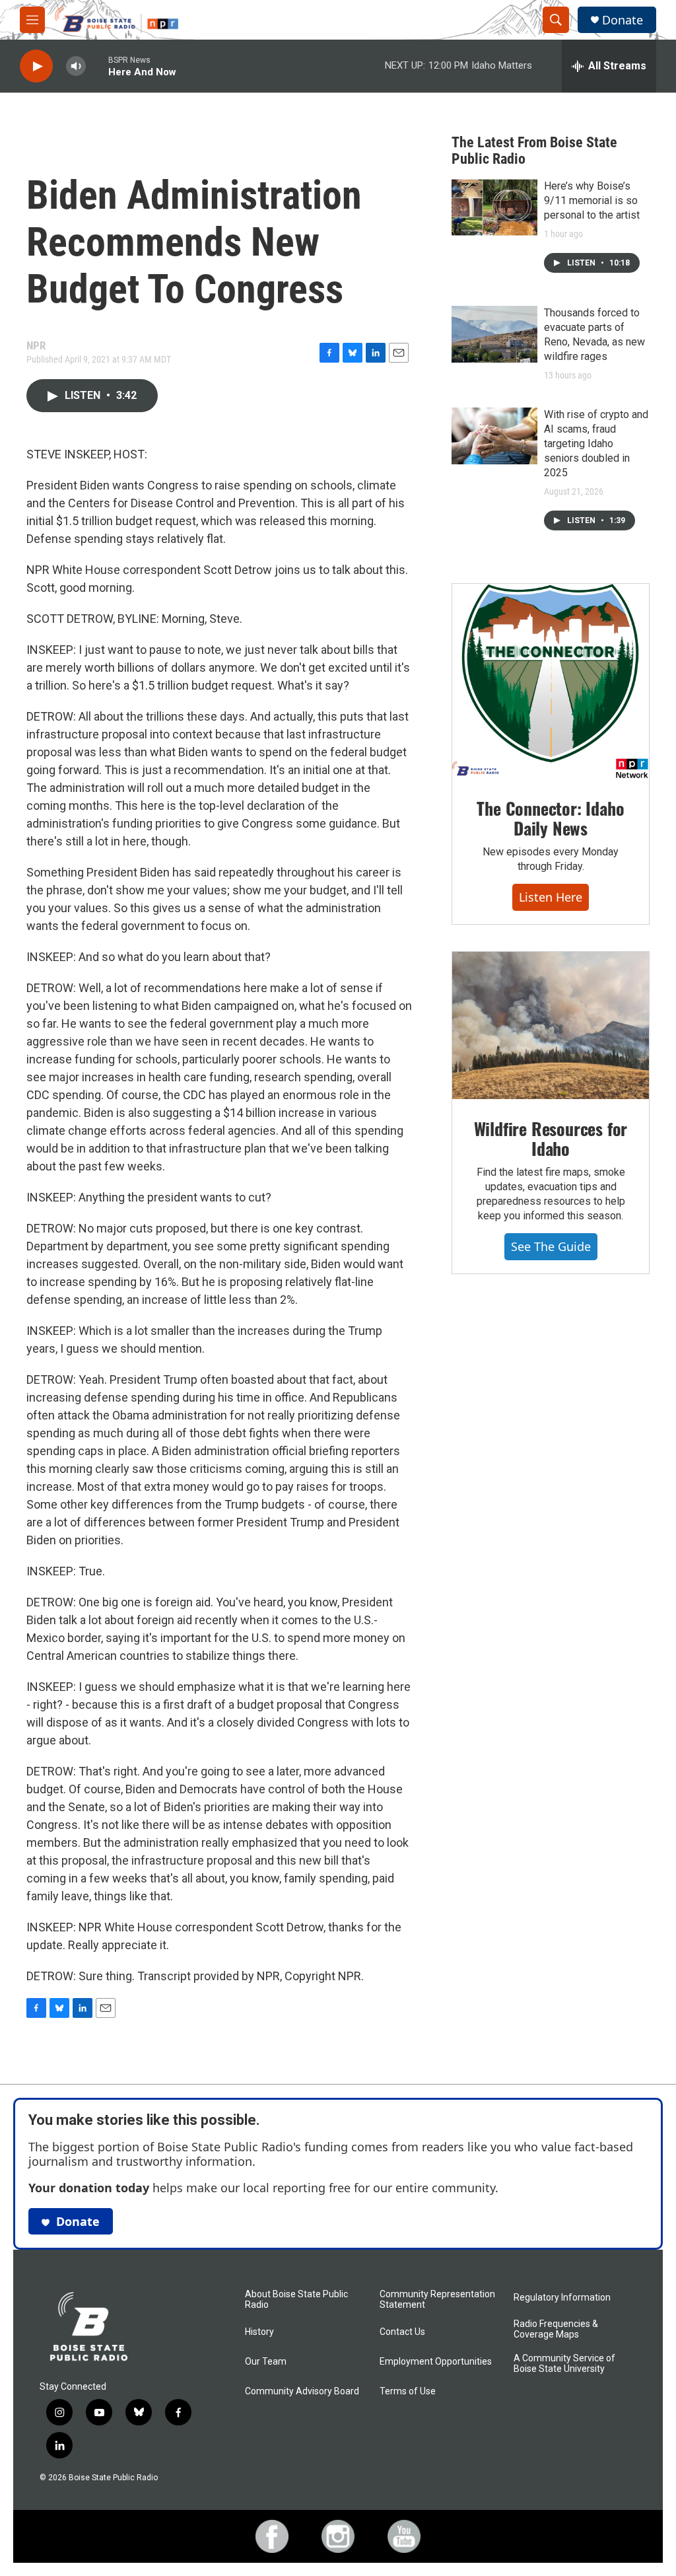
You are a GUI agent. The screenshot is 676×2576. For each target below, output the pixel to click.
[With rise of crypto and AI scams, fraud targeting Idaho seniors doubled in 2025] (494, 436)
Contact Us (402, 2332)
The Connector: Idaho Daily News (550, 818)
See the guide (551, 1246)
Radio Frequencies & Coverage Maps (556, 2329)
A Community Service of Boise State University (564, 2364)
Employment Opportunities (436, 2362)
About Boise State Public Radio (296, 2300)
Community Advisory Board (302, 2391)
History (259, 2332)
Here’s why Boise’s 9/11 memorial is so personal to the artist (592, 200)
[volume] (76, 66)
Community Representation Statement (437, 2300)
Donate (623, 20)
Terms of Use (408, 2391)
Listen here (551, 897)
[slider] (97, 66)
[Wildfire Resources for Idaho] (551, 1026)
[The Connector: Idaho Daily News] (551, 682)
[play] (36, 66)
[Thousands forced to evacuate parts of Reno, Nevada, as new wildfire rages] (494, 334)
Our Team (266, 2362)
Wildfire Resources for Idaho (551, 1138)
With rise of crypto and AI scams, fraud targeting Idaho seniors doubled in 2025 (596, 444)
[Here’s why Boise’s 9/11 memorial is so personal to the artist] (494, 207)
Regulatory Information (562, 2298)
